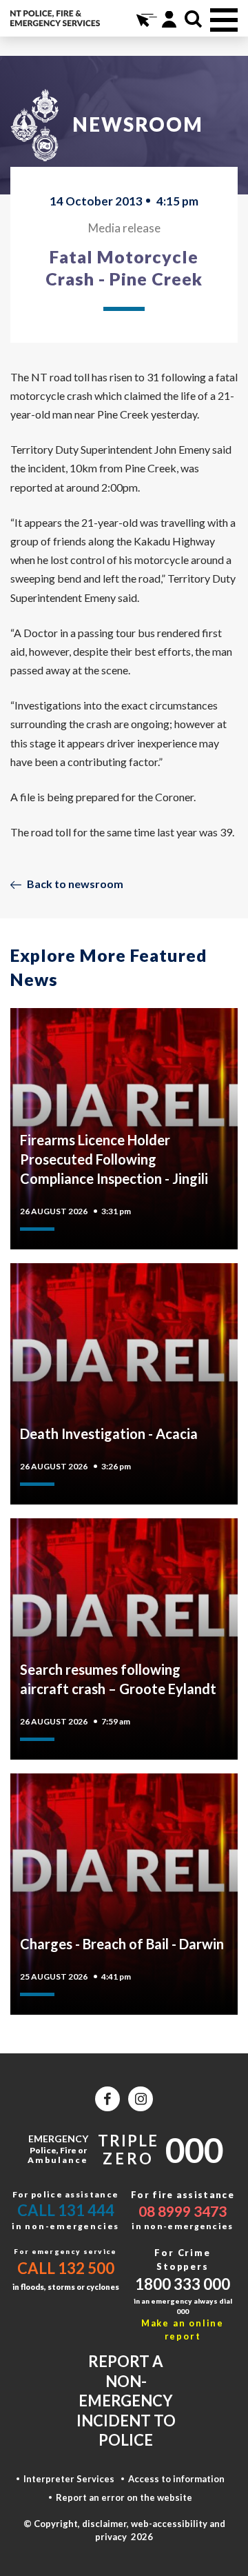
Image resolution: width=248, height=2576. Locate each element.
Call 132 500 (66, 2268)
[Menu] (224, 20)
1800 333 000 (183, 2284)
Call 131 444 (66, 2210)
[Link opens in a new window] (107, 2099)
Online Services (145, 19)
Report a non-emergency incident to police (126, 2401)
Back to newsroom (75, 884)
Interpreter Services (69, 2479)
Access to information (176, 2479)
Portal (169, 19)
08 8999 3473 (183, 2211)
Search (193, 19)
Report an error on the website (124, 2497)
